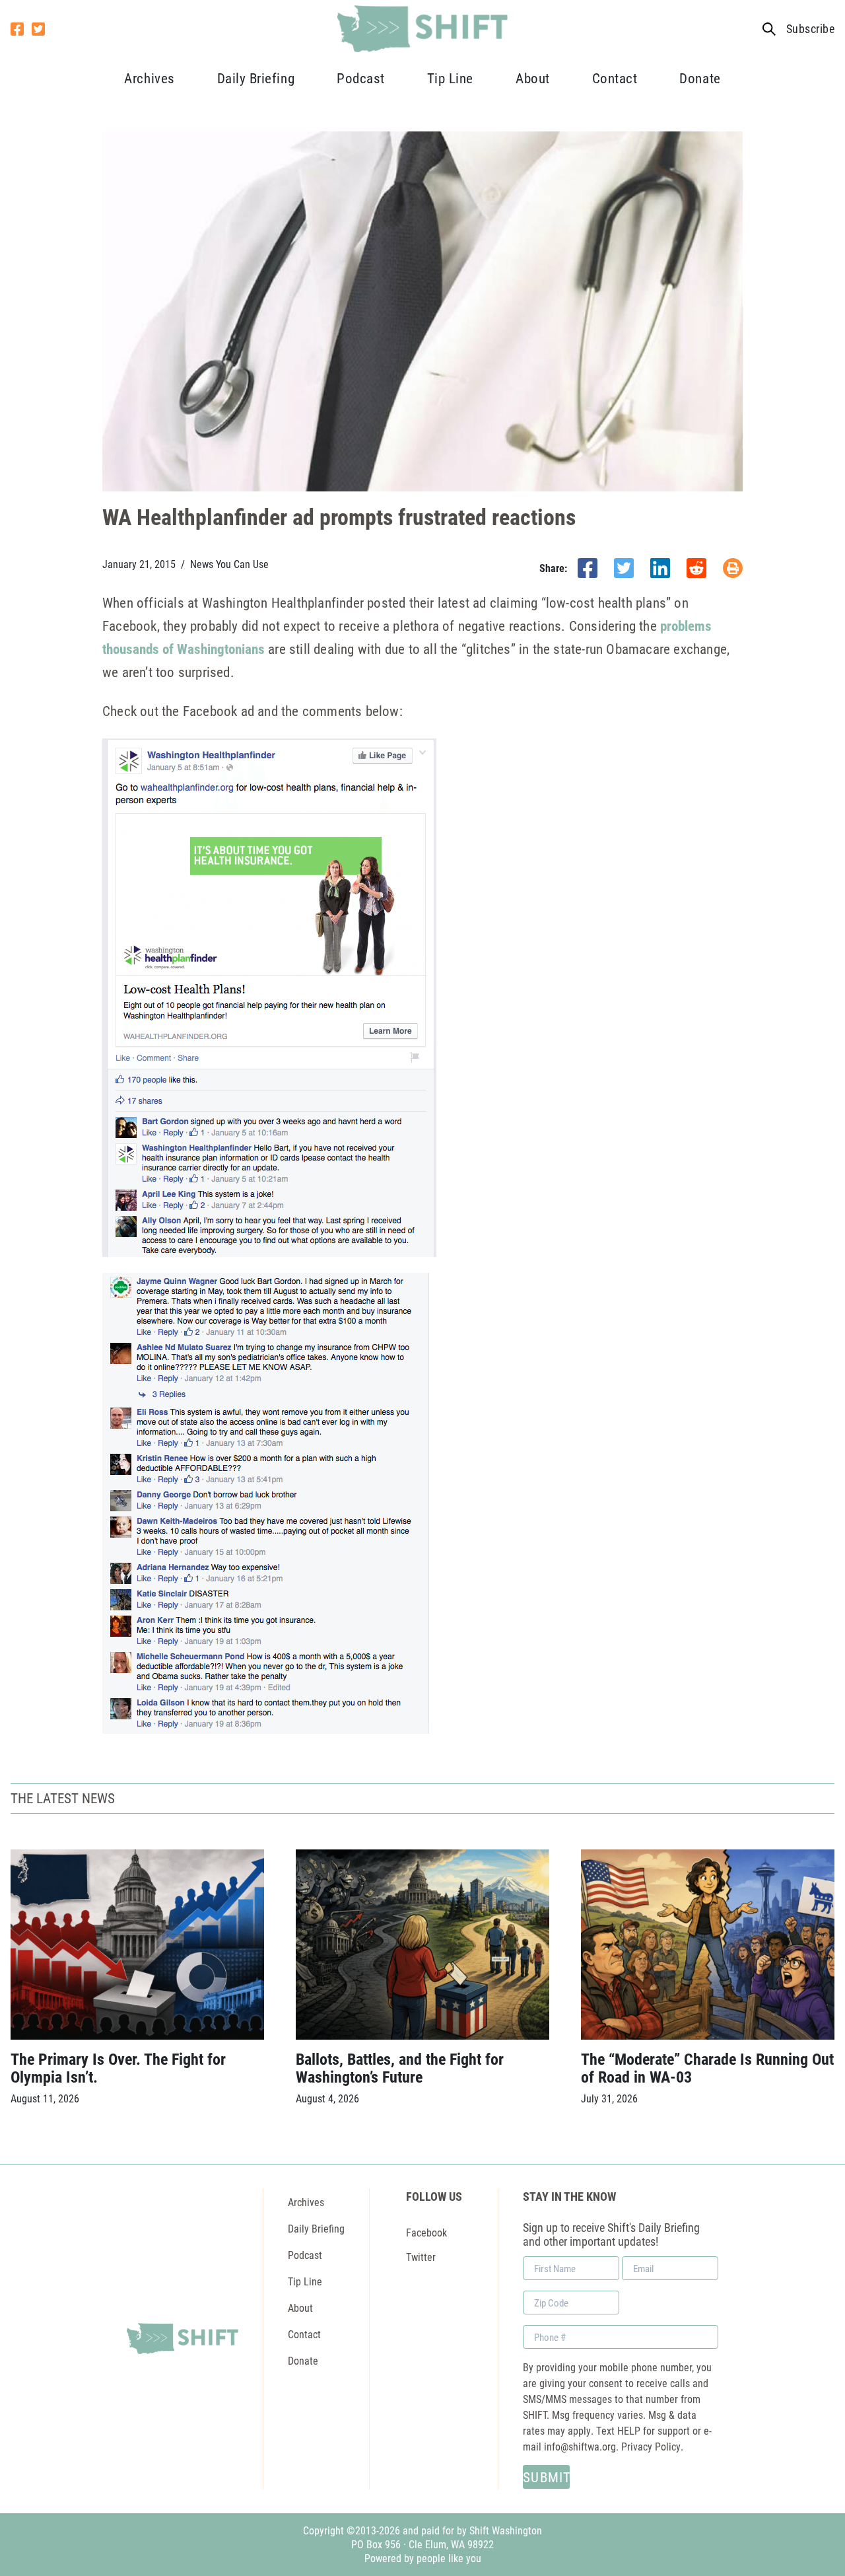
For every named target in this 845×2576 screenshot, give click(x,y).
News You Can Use (229, 564)
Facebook (426, 2232)
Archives (149, 78)
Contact (615, 78)
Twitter (421, 2257)
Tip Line (450, 78)
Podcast (361, 78)
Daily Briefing (256, 78)
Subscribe (810, 29)
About (533, 78)
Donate (700, 78)
